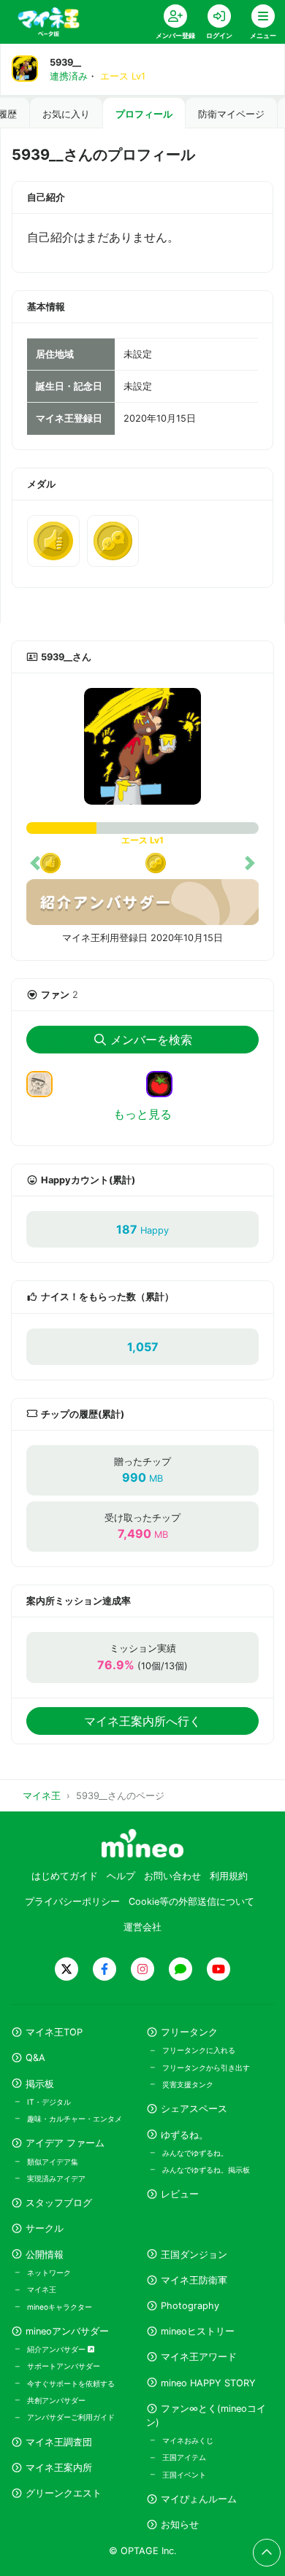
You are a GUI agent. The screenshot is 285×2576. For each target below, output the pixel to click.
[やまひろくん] (165, 1083)
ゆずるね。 (185, 2135)
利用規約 (229, 1876)
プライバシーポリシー (72, 1902)
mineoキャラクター (60, 2307)
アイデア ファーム (65, 2143)
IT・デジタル (49, 2102)
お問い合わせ (172, 1876)
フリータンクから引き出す (206, 2068)
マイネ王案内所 (59, 2468)
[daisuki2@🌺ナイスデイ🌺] (45, 1083)
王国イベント (184, 2475)
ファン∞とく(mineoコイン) (206, 2416)
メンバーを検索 (151, 1040)
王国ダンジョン (194, 2255)
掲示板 (40, 2084)
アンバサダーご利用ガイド (71, 2417)
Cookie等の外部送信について (191, 1902)
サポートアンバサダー (64, 2366)
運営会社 (142, 1927)
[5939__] (142, 746)
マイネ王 (42, 2289)
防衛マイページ (231, 114)
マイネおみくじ (188, 2440)
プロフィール (144, 114)
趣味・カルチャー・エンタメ (75, 2119)
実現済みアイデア (56, 2178)
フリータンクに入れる (199, 2050)
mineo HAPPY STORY (208, 2383)
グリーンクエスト (64, 2493)
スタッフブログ (59, 2203)
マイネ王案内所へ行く (142, 1721)
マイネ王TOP (54, 2032)
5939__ (65, 62)
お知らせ (180, 2525)
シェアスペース (194, 2109)
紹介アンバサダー (57, 2349)
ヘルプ (121, 1876)
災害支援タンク (188, 2084)
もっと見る (142, 1114)
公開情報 (45, 2255)
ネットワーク (49, 2273)
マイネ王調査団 (59, 2442)
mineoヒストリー (198, 2331)
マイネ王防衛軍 (194, 2280)
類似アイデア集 (53, 2162)
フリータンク (189, 2032)
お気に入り (66, 114)
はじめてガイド (65, 1876)
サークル (45, 2228)
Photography (190, 2306)
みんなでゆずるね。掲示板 (206, 2170)
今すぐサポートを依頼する (71, 2383)
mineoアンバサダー (67, 2331)
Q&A (35, 2058)
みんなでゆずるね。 (195, 2153)
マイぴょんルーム (199, 2499)
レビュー (180, 2194)
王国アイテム (184, 2457)
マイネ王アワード (199, 2357)
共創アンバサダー (56, 2400)
